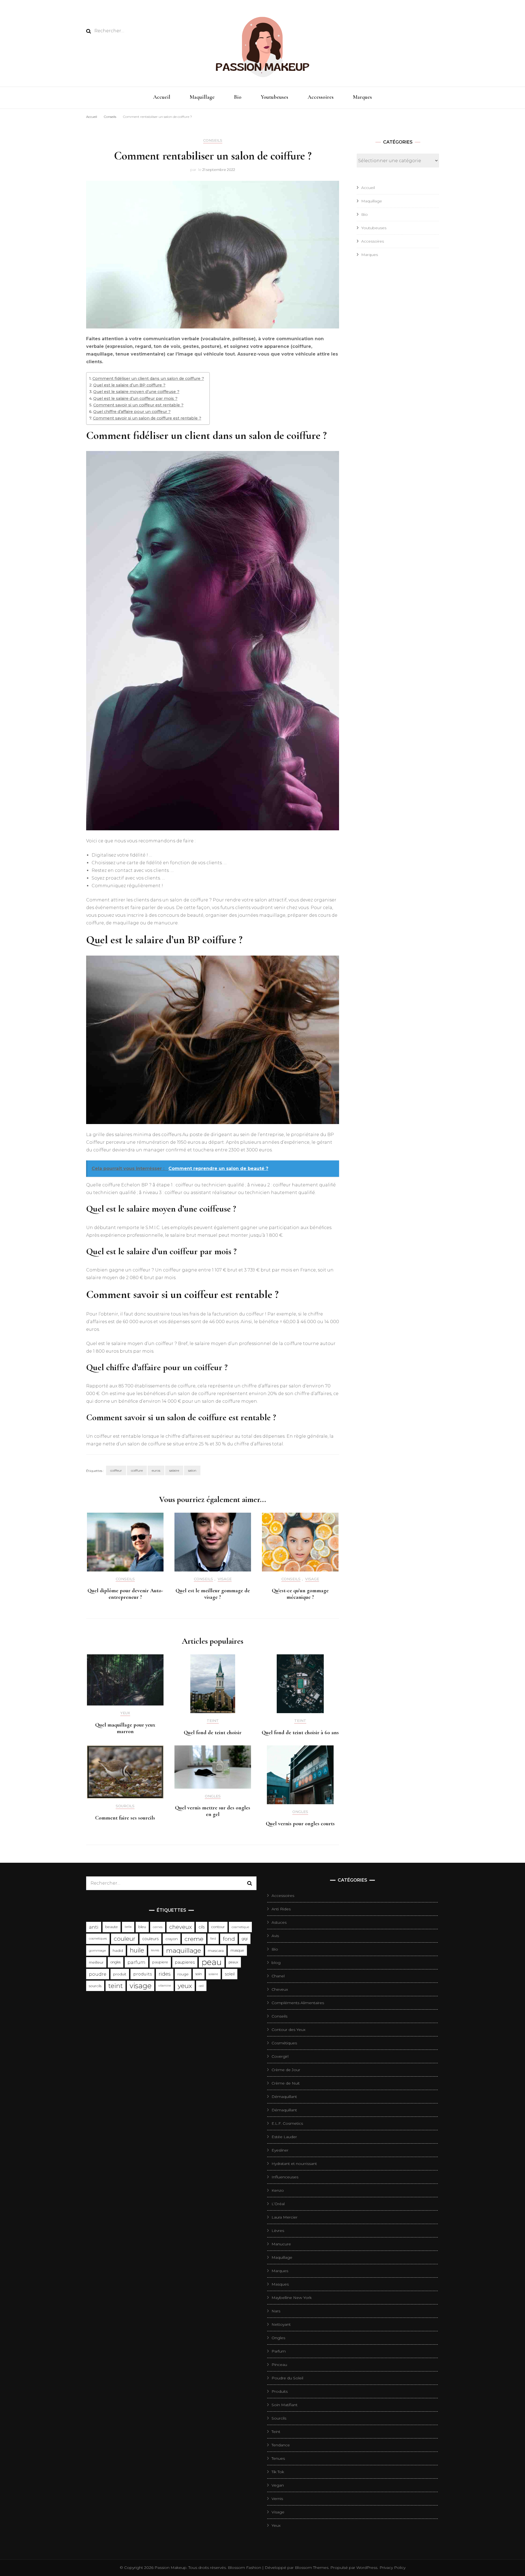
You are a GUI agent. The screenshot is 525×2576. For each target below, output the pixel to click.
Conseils (213, 140)
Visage (225, 1579)
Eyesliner (280, 2150)
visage (141, 1986)
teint (116, 1986)
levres (155, 1950)
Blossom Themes (311, 2568)
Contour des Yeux (288, 2030)
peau (212, 1962)
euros (156, 1470)
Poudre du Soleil (287, 2378)
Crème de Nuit (286, 2083)
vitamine (165, 1986)
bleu (142, 1927)
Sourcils (125, 1806)
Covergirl (280, 2056)
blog (276, 1963)
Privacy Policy (393, 2568)
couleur (125, 1939)
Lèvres (278, 2231)
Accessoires (321, 97)
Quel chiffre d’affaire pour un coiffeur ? (132, 412)
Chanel (278, 1976)
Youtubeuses (275, 97)
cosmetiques (98, 1939)
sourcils (95, 1986)
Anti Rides (281, 1909)
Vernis (277, 2499)
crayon (172, 1939)
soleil (230, 1974)
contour (218, 1927)
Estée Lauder (284, 2137)
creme (194, 1939)
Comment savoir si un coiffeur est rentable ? (138, 405)
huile (137, 1950)
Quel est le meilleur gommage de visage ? (213, 1594)
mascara (216, 1951)
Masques (280, 2284)
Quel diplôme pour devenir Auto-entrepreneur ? (125, 1594)
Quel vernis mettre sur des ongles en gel (213, 1811)
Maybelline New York (292, 2298)
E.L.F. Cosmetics (287, 2123)
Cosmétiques (284, 2043)
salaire (174, 1470)
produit (120, 1974)
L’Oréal (278, 2204)
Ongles (213, 1796)
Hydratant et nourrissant (294, 2164)
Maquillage (202, 97)
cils (202, 1927)
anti (94, 1927)
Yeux (125, 1713)
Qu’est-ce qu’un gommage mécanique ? (300, 1594)
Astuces (279, 1922)
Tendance (281, 2445)
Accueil (162, 97)
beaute (112, 1927)
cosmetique (240, 1927)
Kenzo (278, 2190)
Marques (362, 97)
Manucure (281, 2244)
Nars (276, 2311)
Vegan (278, 2485)
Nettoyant (281, 2324)
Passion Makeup (170, 2568)
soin (199, 1974)
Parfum (279, 2351)
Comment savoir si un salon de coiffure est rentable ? (147, 418)
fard (213, 1939)
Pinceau (279, 2365)
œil (201, 1986)
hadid (118, 1951)
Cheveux (280, 1989)
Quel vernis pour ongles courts (300, 1824)
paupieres (185, 1962)
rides (165, 1974)
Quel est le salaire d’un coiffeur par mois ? (135, 398)
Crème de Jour (286, 2070)
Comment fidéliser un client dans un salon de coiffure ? (148, 379)
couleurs (150, 1939)
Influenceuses (285, 2177)
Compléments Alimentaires (298, 2003)
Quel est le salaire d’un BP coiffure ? (129, 385)
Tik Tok (278, 2472)
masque (237, 1950)
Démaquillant (284, 2097)
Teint (213, 1721)
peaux (233, 1962)
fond (229, 1939)
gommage (97, 1950)
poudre (98, 1974)
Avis (275, 1936)
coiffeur (116, 1470)
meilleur (96, 1962)
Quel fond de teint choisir (213, 1733)
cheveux (180, 1927)
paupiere (160, 1962)
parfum (136, 1962)
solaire (213, 1974)
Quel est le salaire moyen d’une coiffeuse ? (136, 392)
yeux (185, 1986)
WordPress (367, 2568)
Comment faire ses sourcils (125, 1818)
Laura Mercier (285, 2217)
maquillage (183, 1951)
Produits (280, 2391)
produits (142, 1974)
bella (128, 1927)
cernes (158, 1927)
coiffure (137, 1470)
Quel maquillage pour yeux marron (125, 1728)
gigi (245, 1939)
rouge (183, 1974)
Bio (238, 97)
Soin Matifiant (285, 2405)
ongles (116, 1962)
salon (192, 1470)
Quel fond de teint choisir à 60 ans (300, 1733)
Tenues (278, 2458)
